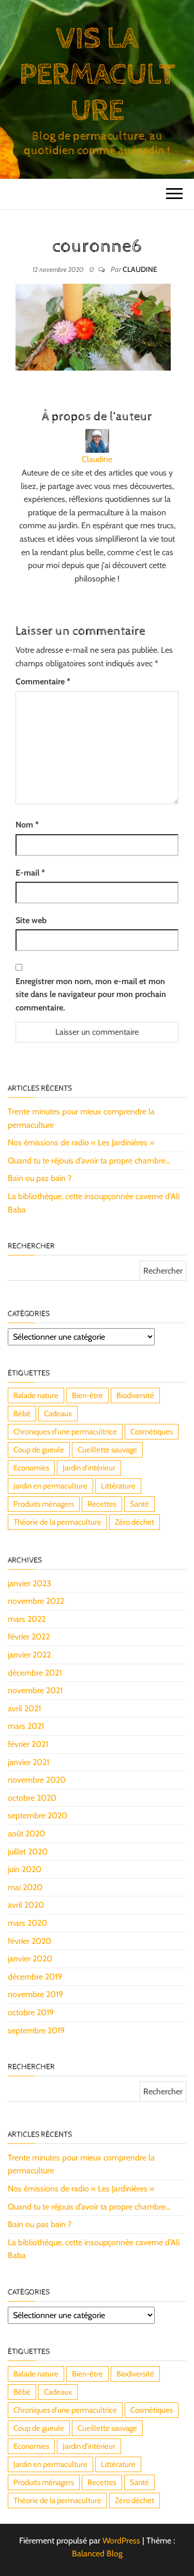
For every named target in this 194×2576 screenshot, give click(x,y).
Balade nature (36, 1396)
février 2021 (28, 1744)
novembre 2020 (37, 1780)
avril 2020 (26, 1905)
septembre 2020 (38, 1815)
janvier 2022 (29, 1655)
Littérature (118, 1486)
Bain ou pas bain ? (40, 1178)
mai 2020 (25, 1887)
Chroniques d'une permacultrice (65, 1432)
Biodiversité (135, 1396)
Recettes (102, 1504)
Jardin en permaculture (50, 1486)
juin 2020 (25, 1869)
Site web (31, 920)
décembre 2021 (35, 1673)
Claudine (140, 269)
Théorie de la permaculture (57, 1522)
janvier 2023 (29, 1583)
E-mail (30, 873)
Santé (139, 1504)
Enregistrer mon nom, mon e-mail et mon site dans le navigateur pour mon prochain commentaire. (91, 994)
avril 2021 (24, 1708)
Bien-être (87, 1396)
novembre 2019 (35, 1994)
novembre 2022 (36, 1601)
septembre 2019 (36, 2030)
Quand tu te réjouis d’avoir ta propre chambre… (89, 1161)
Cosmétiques (152, 1432)
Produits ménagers (44, 1504)
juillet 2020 (28, 1852)
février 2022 (29, 1637)
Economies (31, 1468)
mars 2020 (27, 1923)
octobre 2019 (31, 2012)
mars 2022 (27, 1619)
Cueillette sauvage (107, 1450)
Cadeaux (58, 1414)
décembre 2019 (35, 1977)
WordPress (121, 2541)
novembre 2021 (35, 1690)
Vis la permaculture (97, 75)
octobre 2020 (32, 1798)
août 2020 (26, 1834)
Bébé (22, 1414)
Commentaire (43, 681)
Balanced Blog (97, 2554)
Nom (27, 825)
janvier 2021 (28, 1762)
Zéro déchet (135, 1522)
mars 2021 (26, 1726)
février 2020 (29, 1941)
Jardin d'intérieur (89, 1468)
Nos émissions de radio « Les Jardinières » (81, 1143)
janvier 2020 (30, 1959)
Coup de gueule (39, 1450)
